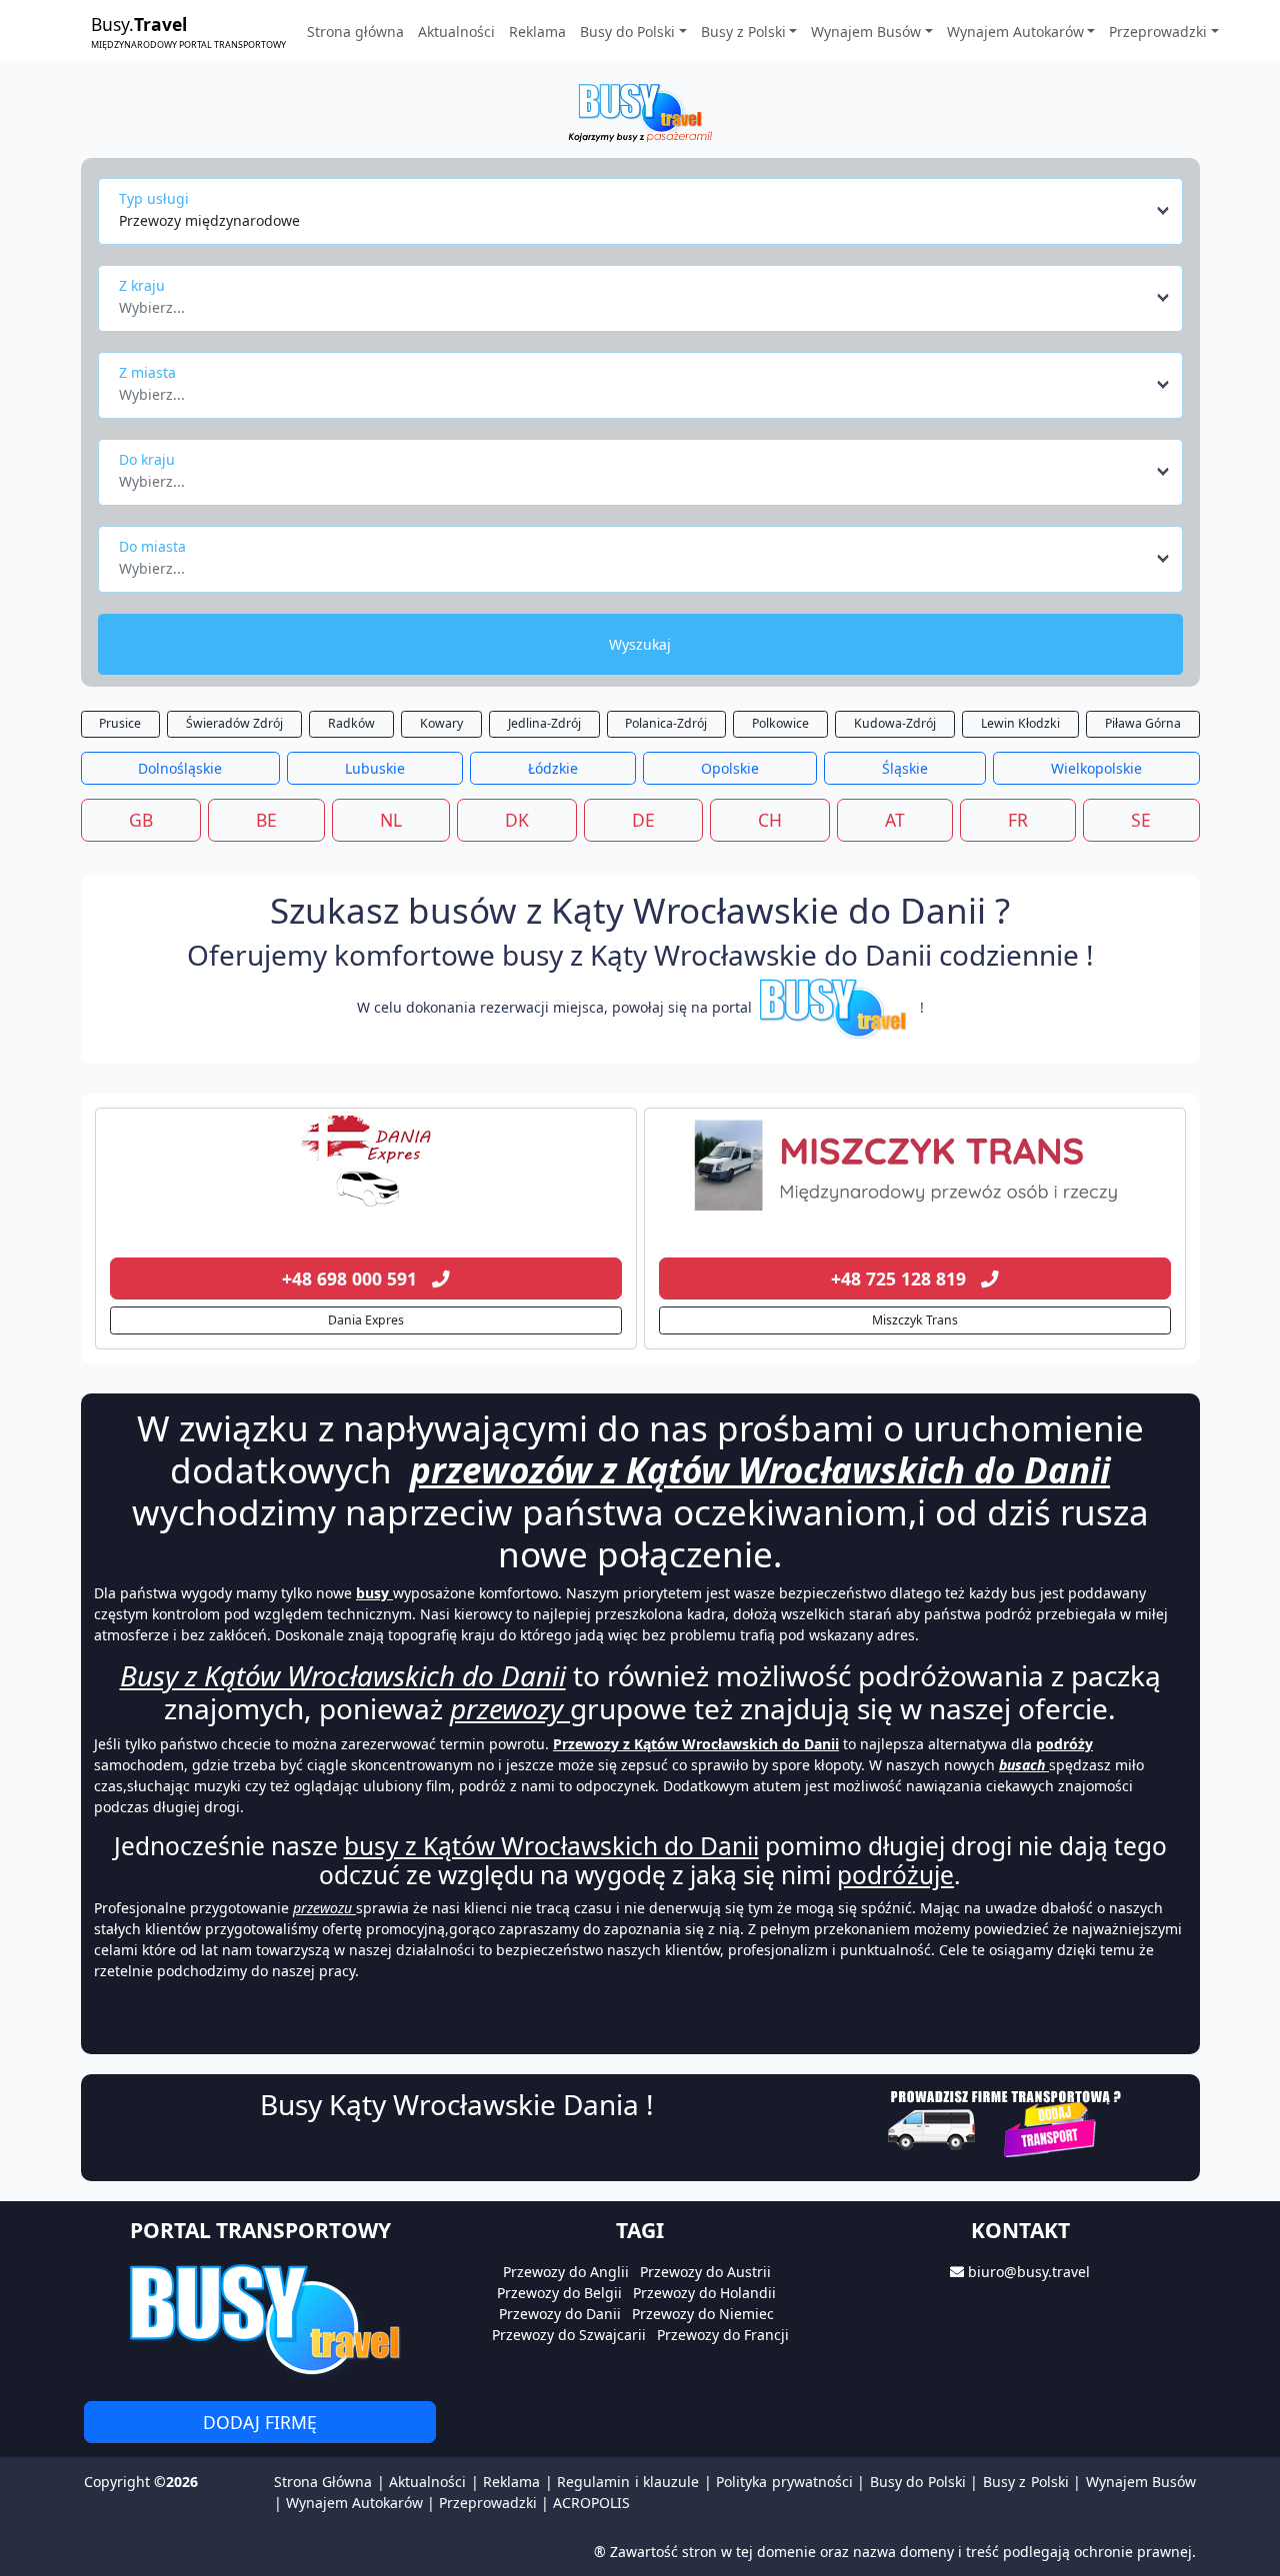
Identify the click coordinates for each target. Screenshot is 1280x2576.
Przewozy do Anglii (566, 2272)
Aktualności (456, 31)
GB (141, 820)
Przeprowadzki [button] (1158, 31)
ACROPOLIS (591, 2503)
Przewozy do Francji (723, 2335)
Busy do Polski (918, 2482)
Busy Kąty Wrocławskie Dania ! (457, 2104)
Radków (351, 723)
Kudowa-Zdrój (895, 723)
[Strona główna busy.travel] (639, 111)
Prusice (120, 723)
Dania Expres (366, 1320)
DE (643, 820)
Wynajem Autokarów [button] (1015, 31)
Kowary (441, 723)
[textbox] (634, 302)
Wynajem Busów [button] (866, 31)
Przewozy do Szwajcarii (569, 2335)
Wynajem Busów (1141, 2482)
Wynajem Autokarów (354, 2503)
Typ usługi (154, 198)
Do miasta (152, 546)
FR (1018, 820)
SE (1141, 820)
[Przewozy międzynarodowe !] (836, 1007)
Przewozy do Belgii (559, 2293)
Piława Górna (1143, 723)
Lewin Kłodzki (1020, 723)
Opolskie (730, 768)
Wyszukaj (640, 644)
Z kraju (142, 285)
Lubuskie (375, 768)
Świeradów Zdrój (234, 723)
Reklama (537, 31)
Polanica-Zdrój (666, 723)
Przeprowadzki (488, 2503)
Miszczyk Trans (915, 1320)
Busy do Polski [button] (627, 31)
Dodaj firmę (260, 2422)
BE (266, 820)
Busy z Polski (1026, 2482)
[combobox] (645, 211)
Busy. (188, 31)
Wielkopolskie (1096, 768)
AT (895, 820)
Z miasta (147, 372)
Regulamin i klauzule (628, 2482)
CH (770, 820)
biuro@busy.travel (1029, 2272)
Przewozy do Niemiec (703, 2314)
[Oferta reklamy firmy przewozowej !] (1006, 2121)
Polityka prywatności (784, 2482)
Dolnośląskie (180, 768)
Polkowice (780, 723)
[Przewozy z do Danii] (366, 1166)
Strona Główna (323, 2482)
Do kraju (147, 459)
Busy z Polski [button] (743, 31)
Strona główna (355, 31)
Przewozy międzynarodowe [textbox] (209, 220)
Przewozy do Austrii (705, 2272)
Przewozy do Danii (560, 2314)
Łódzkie (553, 768)
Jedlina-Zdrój (544, 723)
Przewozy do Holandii (704, 2293)
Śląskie (905, 768)
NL (391, 820)
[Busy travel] (260, 2319)
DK (517, 820)
